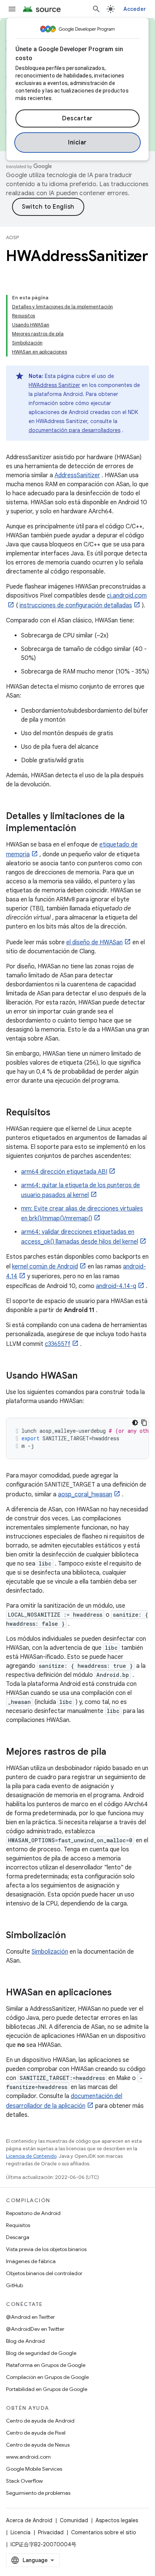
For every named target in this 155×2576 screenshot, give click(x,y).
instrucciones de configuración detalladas (76, 605)
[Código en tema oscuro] (135, 1423)
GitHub (14, 2285)
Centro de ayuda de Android (40, 2421)
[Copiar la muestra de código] (144, 1423)
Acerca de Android (29, 2520)
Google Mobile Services (34, 2469)
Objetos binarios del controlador (44, 2273)
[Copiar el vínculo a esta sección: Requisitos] (58, 1113)
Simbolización (50, 1952)
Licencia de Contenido (31, 2156)
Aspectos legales (117, 2520)
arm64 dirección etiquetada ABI (64, 1172)
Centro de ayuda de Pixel (36, 2433)
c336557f (58, 1344)
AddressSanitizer (77, 475)
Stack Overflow (24, 2481)
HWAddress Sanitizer (54, 385)
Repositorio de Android (33, 2213)
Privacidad (51, 2532)
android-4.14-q (116, 1286)
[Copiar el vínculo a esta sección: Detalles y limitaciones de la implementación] (84, 829)
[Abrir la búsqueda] (96, 9)
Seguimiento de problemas (38, 2493)
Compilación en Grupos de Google (47, 2377)
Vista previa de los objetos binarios (46, 2249)
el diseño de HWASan (94, 942)
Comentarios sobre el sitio (104, 2532)
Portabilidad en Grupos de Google (47, 2389)
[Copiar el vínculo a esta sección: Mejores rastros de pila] (114, 1752)
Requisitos (18, 2225)
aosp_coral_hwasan (85, 1494)
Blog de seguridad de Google (41, 2353)
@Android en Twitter (30, 2317)
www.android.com (28, 2457)
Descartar (77, 118)
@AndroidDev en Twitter (35, 2329)
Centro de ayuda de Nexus (38, 2445)
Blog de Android (25, 2341)
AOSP (12, 237)
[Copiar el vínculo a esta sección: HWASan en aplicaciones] (119, 1993)
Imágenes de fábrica (31, 2261)
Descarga (18, 2237)
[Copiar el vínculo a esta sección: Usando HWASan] (85, 1376)
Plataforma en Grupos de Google (46, 2365)
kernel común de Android (45, 1267)
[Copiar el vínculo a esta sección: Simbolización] (73, 1936)
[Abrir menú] (12, 9)
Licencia (21, 2532)
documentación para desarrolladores (74, 430)
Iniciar (77, 143)
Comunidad (74, 2520)
